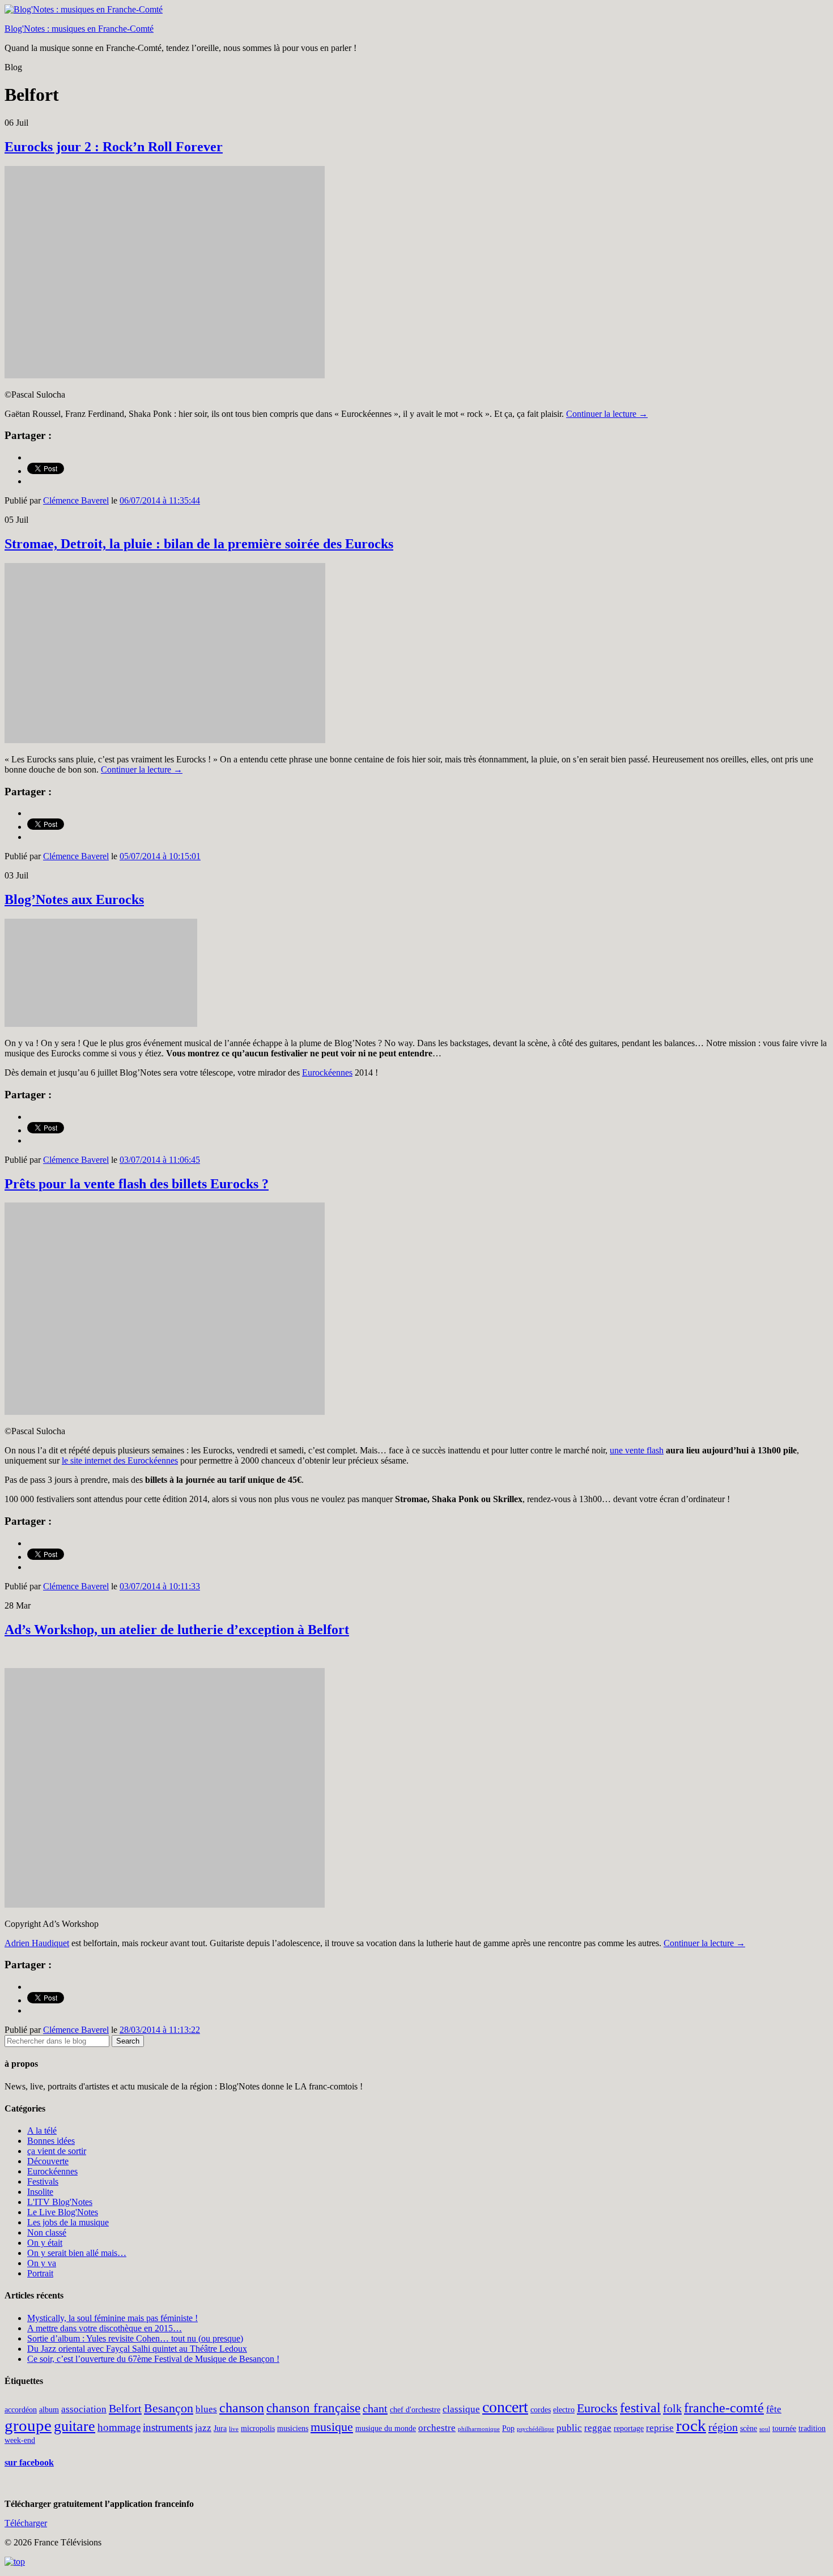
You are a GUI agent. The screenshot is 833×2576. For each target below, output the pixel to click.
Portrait (40, 2273)
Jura (220, 2428)
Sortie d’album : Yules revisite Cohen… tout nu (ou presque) (135, 2338)
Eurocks (597, 2408)
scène (749, 2428)
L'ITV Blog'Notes (60, 2202)
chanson (242, 2408)
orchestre (437, 2428)
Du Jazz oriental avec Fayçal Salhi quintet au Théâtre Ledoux (137, 2349)
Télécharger (26, 2523)
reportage (629, 2428)
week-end (20, 2440)
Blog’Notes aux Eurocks (74, 899)
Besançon (169, 2408)
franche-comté (724, 2408)
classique (461, 2409)
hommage (119, 2427)
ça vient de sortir (57, 2151)
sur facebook (29, 2462)
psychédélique (535, 2429)
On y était (45, 2243)
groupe (28, 2425)
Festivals (43, 2182)
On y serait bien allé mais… (77, 2253)
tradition (812, 2428)
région (723, 2427)
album (49, 2409)
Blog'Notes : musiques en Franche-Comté (79, 29)
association (84, 2409)
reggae (598, 2428)
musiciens (293, 2428)
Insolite (40, 2192)
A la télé (42, 2131)
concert (505, 2407)
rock (691, 2425)
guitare (75, 2426)
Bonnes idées (51, 2141)
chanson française (313, 2408)
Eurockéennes (327, 1072)
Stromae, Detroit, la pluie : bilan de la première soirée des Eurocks (199, 544)
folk (672, 2408)
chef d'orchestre (415, 2409)
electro (564, 2409)
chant (375, 2408)
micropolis (258, 2428)
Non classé (47, 2232)
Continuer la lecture (607, 414)
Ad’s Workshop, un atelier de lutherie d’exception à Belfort (177, 1630)
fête (774, 2409)
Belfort (125, 2408)
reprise (660, 2428)
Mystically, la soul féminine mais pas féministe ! (112, 2318)
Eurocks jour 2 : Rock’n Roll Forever (114, 147)
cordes (541, 2409)
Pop (508, 2428)
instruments (168, 2427)
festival (640, 2408)
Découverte (48, 2161)
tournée (784, 2428)
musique (332, 2427)
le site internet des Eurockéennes (120, 1460)
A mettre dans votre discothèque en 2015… (105, 2328)
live (234, 2429)
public (569, 2428)
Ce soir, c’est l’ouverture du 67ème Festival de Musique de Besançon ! (153, 2359)
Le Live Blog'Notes (63, 2212)
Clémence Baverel (76, 500)
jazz (203, 2428)
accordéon (21, 2409)
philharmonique (479, 2429)
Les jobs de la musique (68, 2222)
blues (206, 2409)
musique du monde (386, 2428)
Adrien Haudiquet (37, 1943)
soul (765, 2429)
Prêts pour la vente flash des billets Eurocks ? (137, 1184)
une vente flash (637, 1450)
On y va (42, 2263)
